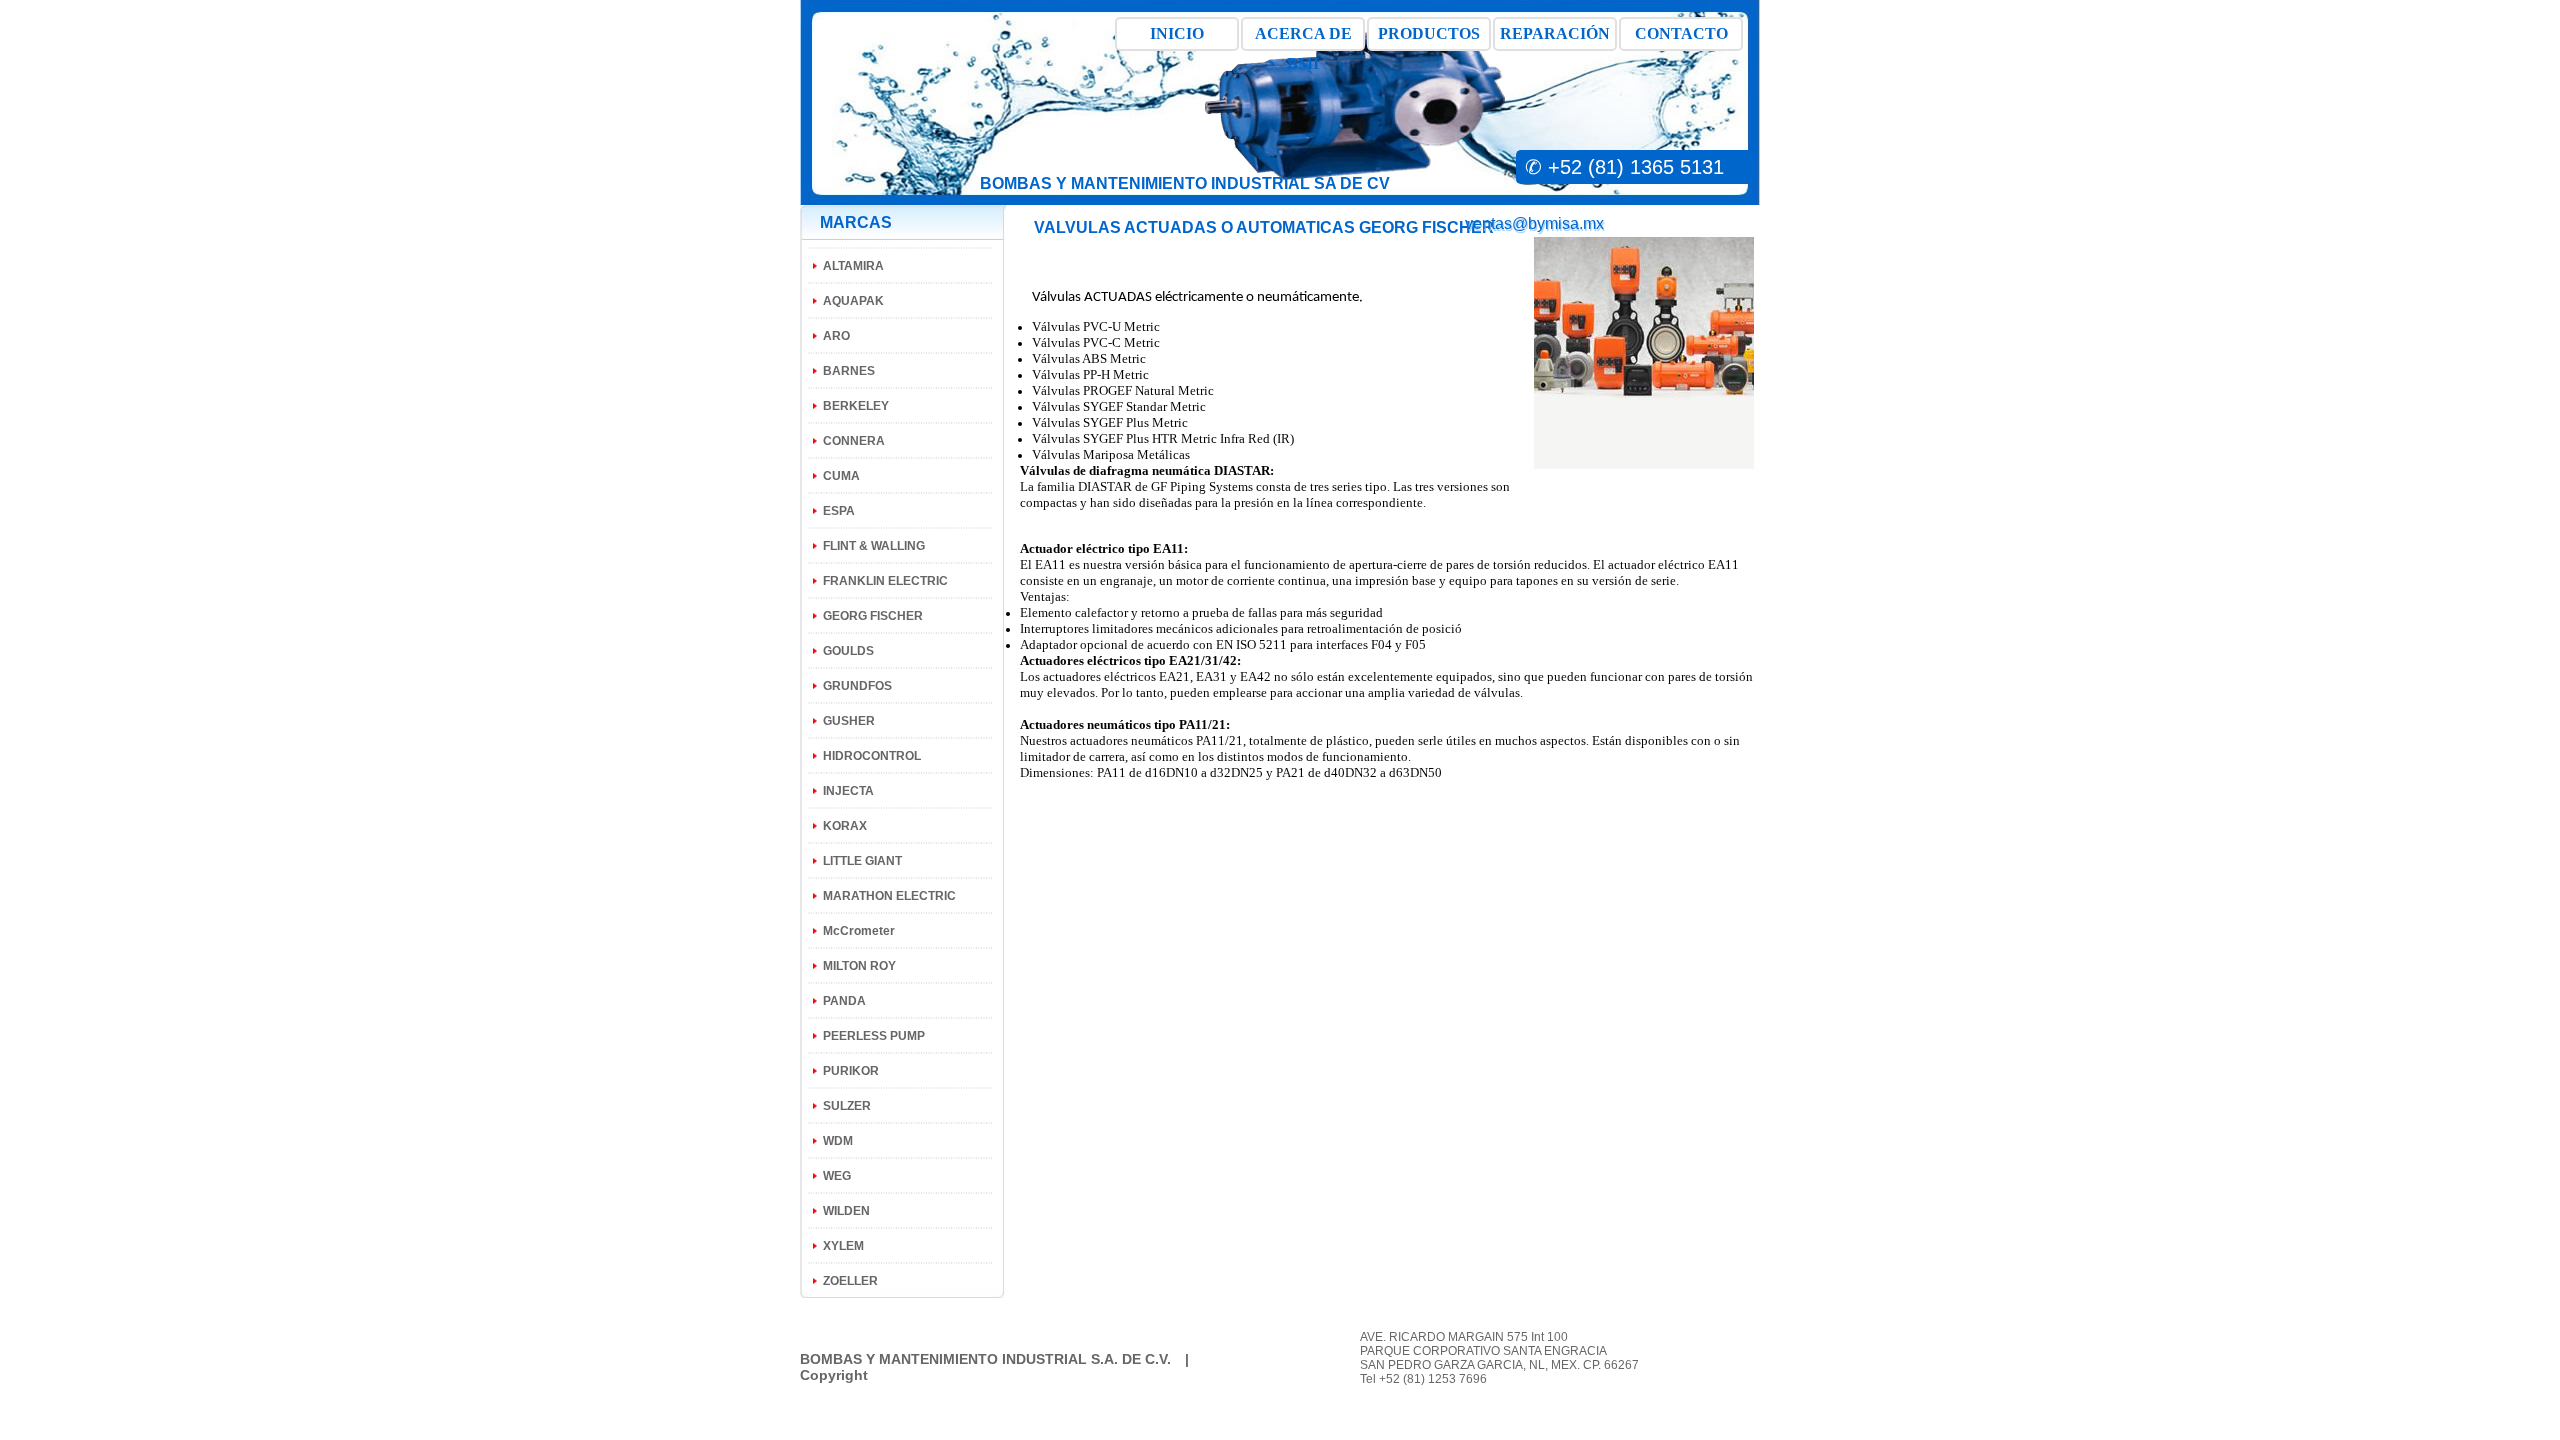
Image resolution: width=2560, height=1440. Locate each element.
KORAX (845, 826)
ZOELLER (850, 1281)
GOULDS (848, 651)
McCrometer (859, 931)
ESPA (839, 511)
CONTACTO (1681, 33)
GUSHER (849, 721)
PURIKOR (851, 1071)
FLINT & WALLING (874, 546)
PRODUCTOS (1429, 33)
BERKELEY (856, 406)
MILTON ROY (859, 966)
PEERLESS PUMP (874, 1036)
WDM (838, 1141)
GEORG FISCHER (873, 616)
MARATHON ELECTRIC (889, 896)
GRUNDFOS (857, 686)
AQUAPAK (853, 301)
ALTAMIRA (853, 266)
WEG (837, 1176)
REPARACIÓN (1555, 33)
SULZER (847, 1106)
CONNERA (854, 441)
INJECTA (848, 791)
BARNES (849, 371)
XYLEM (843, 1246)
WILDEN (846, 1211)
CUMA (841, 476)
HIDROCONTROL (872, 756)
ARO (836, 336)
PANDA (844, 1001)
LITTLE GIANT (862, 861)
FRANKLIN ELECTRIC (885, 581)
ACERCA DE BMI (1303, 38)
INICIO (1177, 33)
